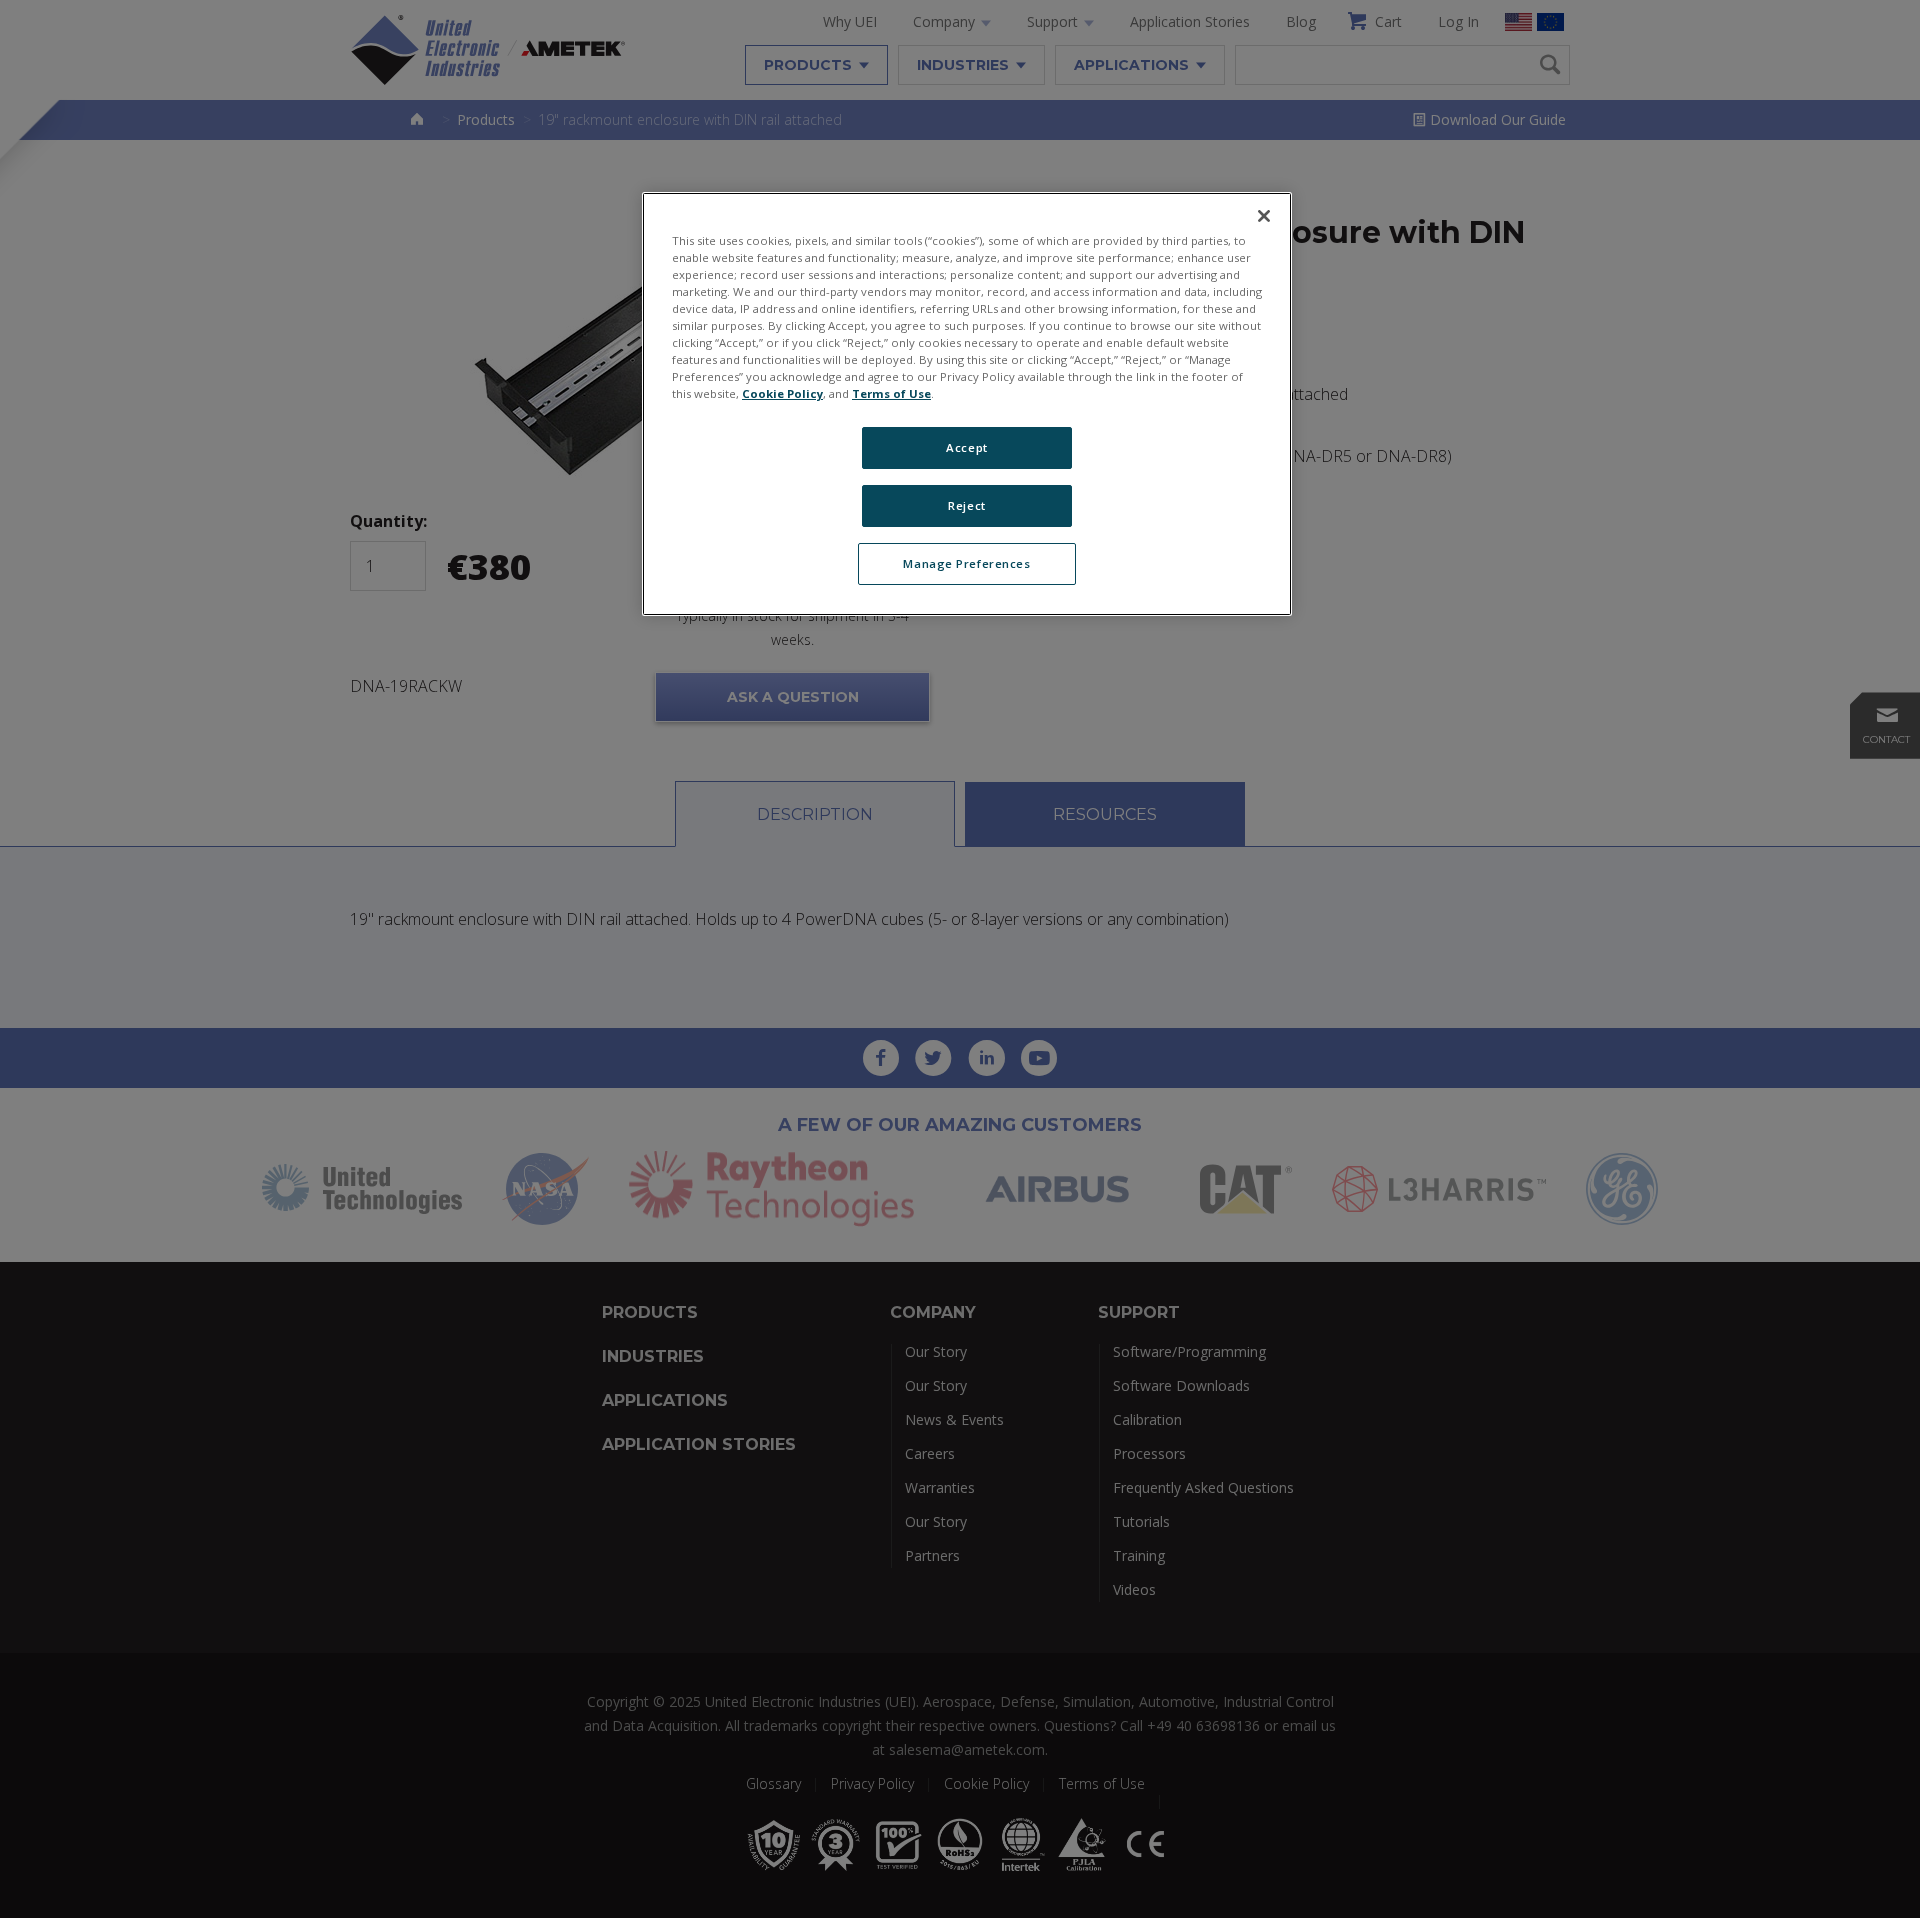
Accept (966, 447)
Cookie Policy (782, 393)
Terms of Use (891, 393)
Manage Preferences (966, 563)
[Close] (1264, 216)
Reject (966, 505)
